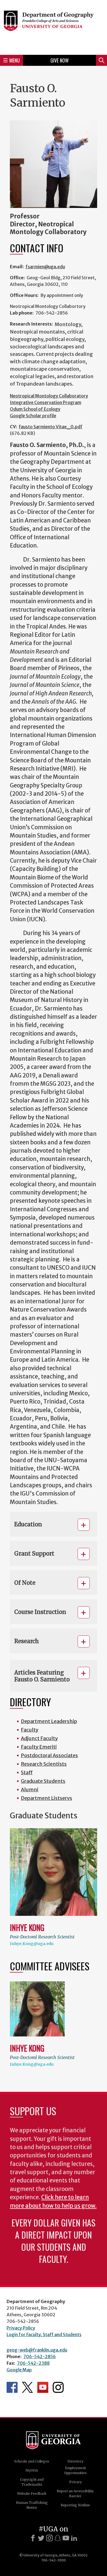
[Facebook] (33, 2538)
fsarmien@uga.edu (45, 267)
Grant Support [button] (34, 1554)
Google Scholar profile (33, 416)
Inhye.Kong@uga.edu (32, 1944)
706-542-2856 (40, 2356)
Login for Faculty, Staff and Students (44, 2334)
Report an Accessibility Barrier (75, 2494)
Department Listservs (47, 1798)
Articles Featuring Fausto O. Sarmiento (42, 1676)
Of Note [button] (25, 1583)
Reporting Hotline (75, 2505)
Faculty (30, 1730)
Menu (15, 60)
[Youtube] (66, 2538)
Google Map (19, 2370)
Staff (27, 1772)
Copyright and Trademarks (32, 2482)
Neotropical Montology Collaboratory (49, 396)
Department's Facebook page (12, 2387)
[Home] (54, 27)
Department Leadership (49, 1721)
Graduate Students (43, 1781)
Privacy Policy (21, 2328)
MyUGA (32, 2470)
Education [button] (28, 1524)
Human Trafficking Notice (32, 2505)
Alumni (30, 1790)
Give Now (60, 60)
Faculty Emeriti (39, 1747)
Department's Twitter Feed (27, 2387)
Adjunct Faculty (39, 1738)
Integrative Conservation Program (46, 402)
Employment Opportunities (75, 2470)
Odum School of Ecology (35, 409)
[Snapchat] (58, 2538)
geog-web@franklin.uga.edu (37, 2350)
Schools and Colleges (32, 2461)
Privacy (75, 2482)
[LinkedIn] (74, 2538)
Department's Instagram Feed (58, 2387)
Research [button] (27, 1641)
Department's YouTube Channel (43, 2387)
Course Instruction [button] (40, 1612)
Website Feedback (32, 2494)
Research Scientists (44, 1764)
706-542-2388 (33, 2363)
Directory (75, 2461)
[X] (41, 2538)
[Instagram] (49, 2538)
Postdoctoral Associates (49, 1755)
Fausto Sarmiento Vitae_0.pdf (51, 427)
